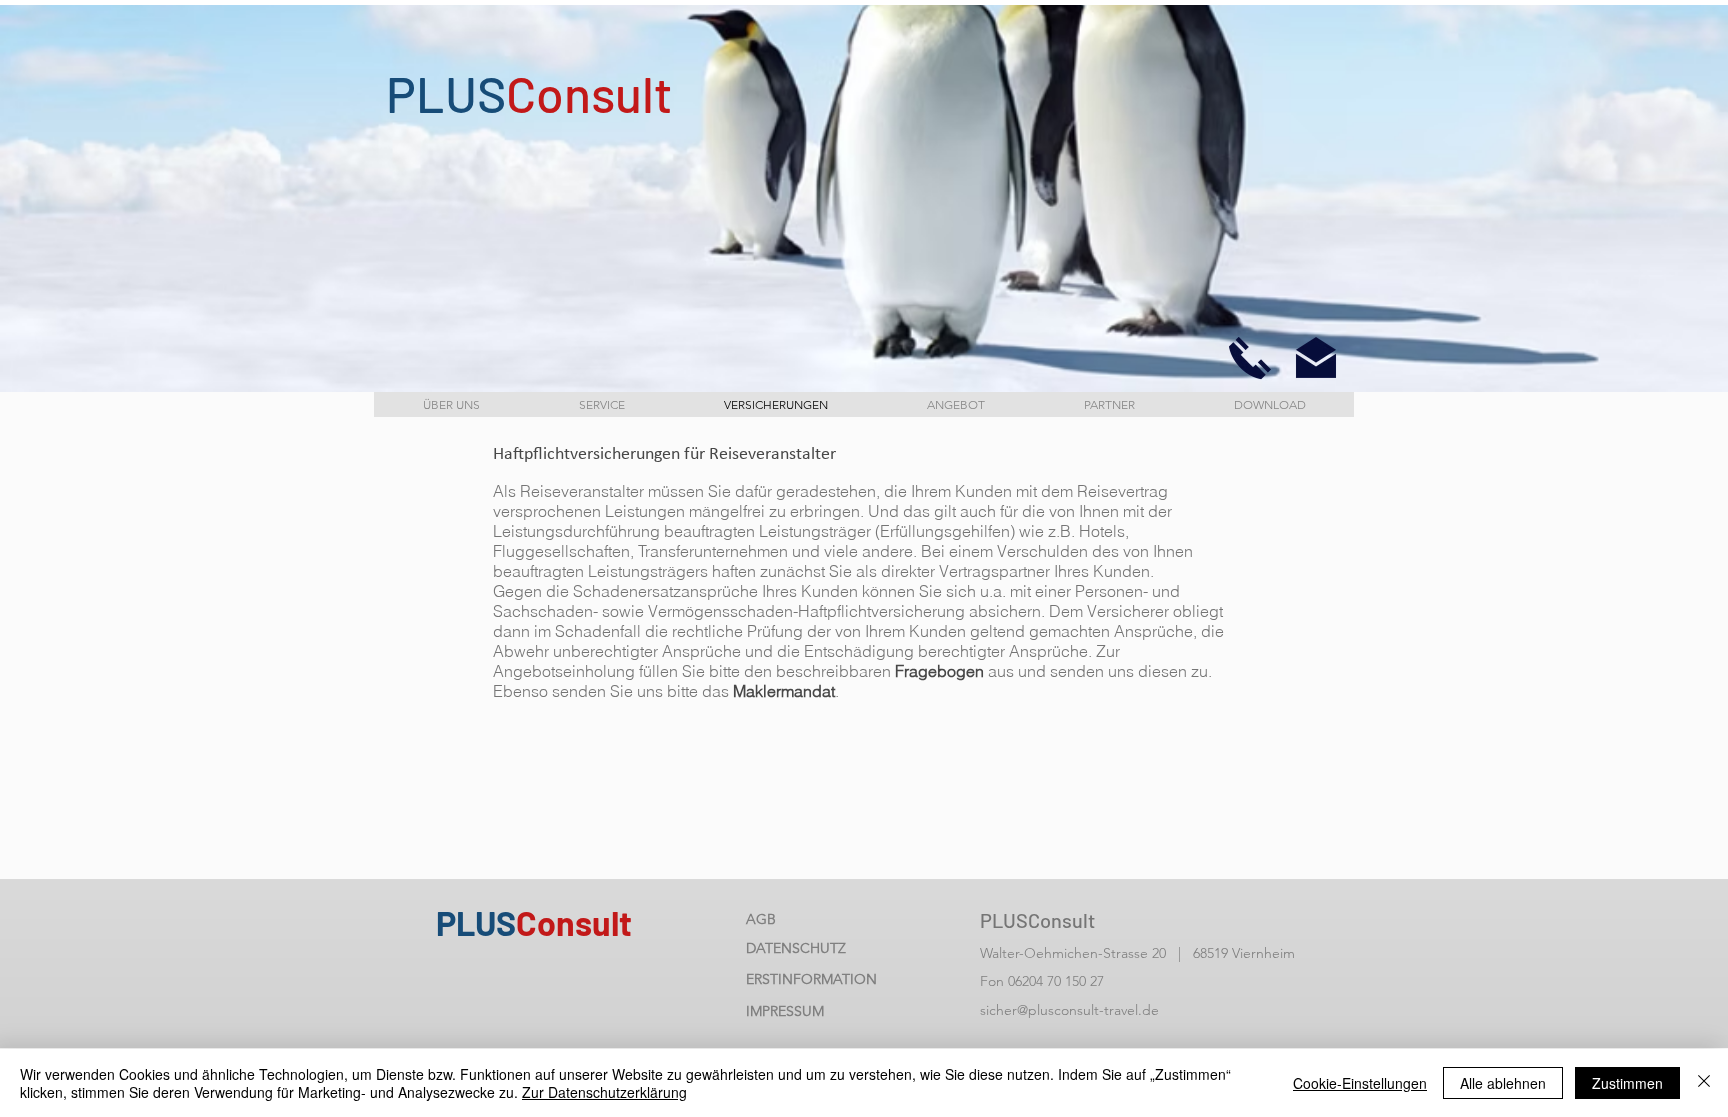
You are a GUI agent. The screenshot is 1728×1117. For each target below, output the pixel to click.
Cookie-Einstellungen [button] (1360, 1083)
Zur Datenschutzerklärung (604, 1092)
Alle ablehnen (1503, 1083)
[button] (1250, 358)
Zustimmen (1627, 1083)
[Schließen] (1704, 1083)
